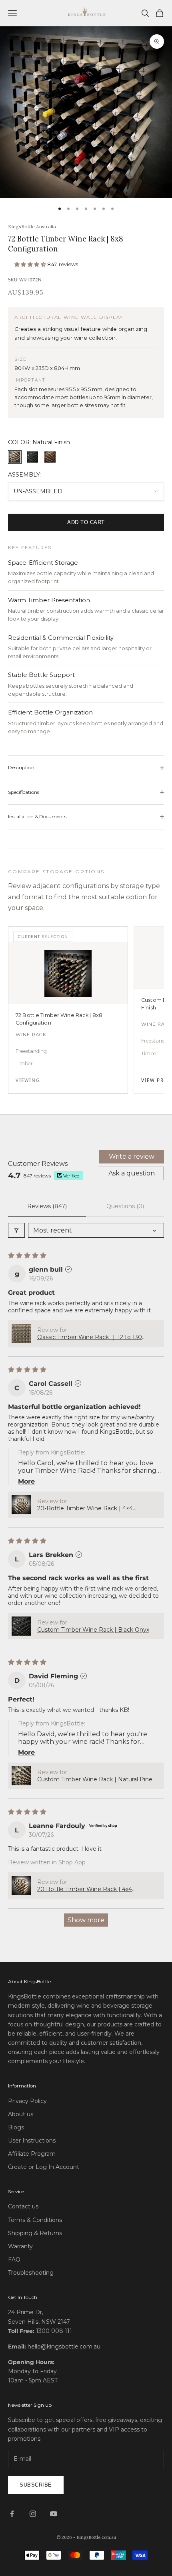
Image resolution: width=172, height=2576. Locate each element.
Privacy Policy (27, 2101)
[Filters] (16, 1230)
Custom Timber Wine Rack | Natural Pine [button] (95, 1779)
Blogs (16, 2127)
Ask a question (132, 1173)
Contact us (23, 2206)
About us (21, 2114)
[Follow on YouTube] (54, 2514)
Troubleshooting (31, 2273)
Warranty (20, 2246)
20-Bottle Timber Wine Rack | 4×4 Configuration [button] (85, 1508)
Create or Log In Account (44, 2167)
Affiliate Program (32, 2154)
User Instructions (32, 2141)
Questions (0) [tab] (125, 1206)
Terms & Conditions (35, 2220)
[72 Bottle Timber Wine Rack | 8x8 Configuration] (68, 973)
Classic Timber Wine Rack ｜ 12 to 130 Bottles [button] (90, 1337)
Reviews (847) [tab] (47, 1206)
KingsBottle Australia (32, 227)
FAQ (14, 2259)
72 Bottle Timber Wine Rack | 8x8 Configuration (59, 1019)
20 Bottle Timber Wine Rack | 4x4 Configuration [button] (85, 1889)
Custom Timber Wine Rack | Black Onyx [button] (93, 1630)
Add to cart (86, 522)
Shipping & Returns (35, 2233)
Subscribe (36, 2485)
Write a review (132, 1156)
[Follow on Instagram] (33, 2514)
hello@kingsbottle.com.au (64, 2346)
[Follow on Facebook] (12, 2514)
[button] (31, 264)
